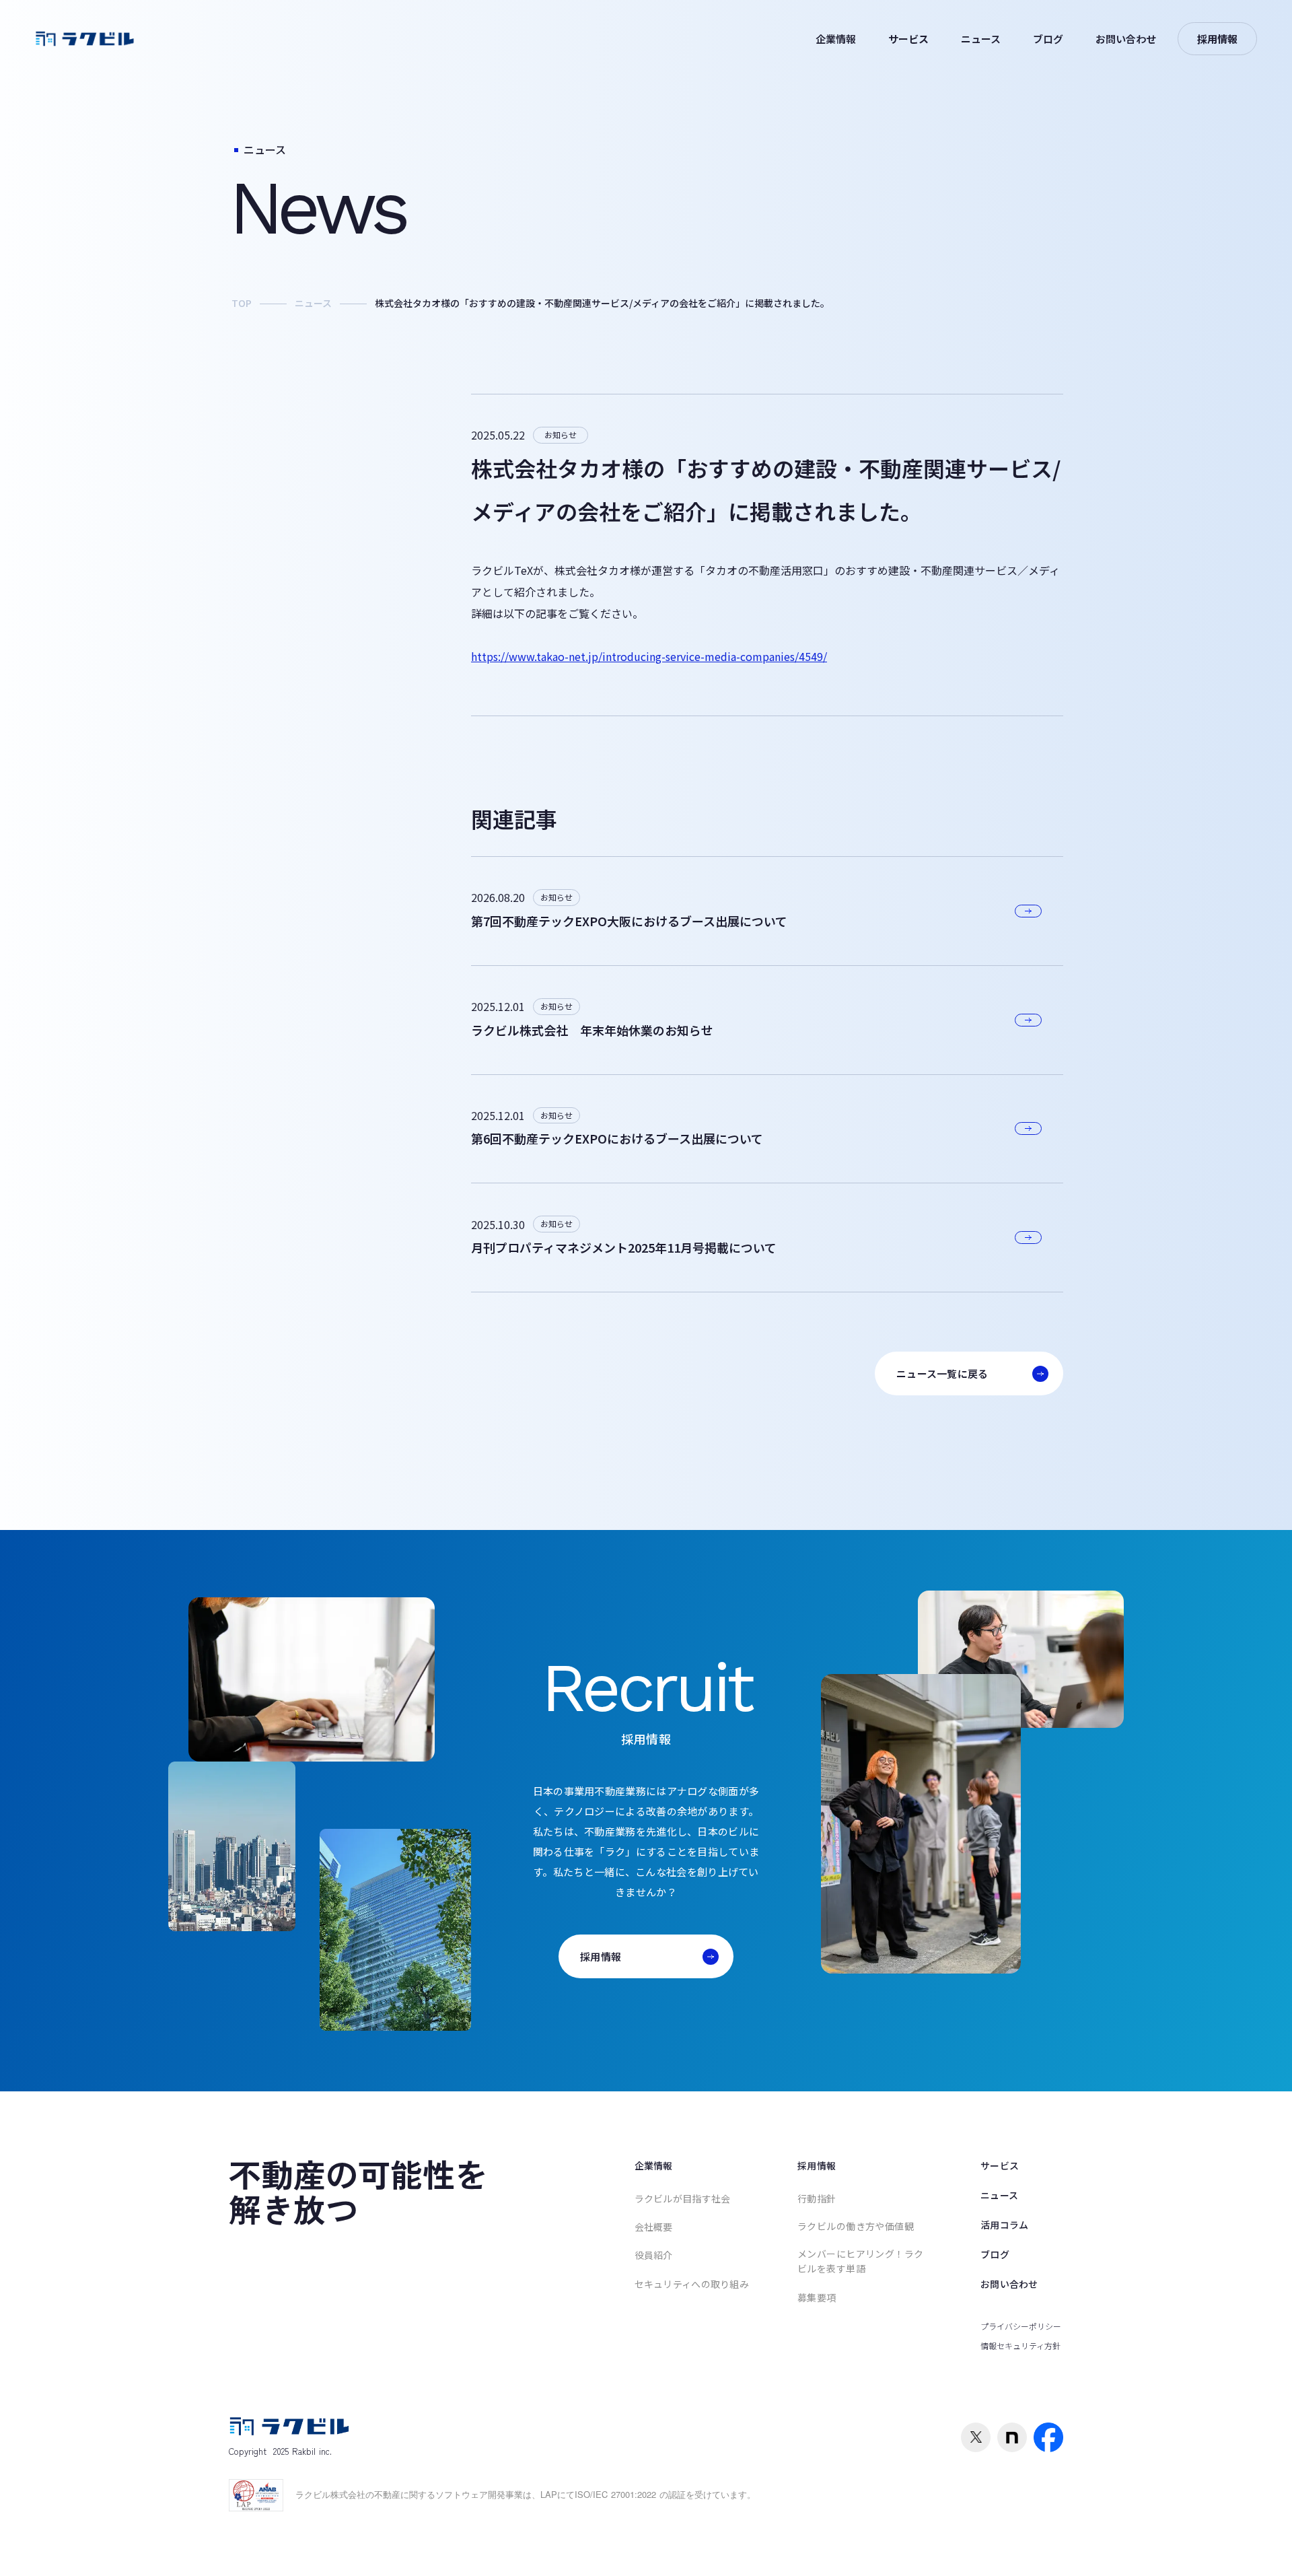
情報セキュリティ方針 (1020, 2345)
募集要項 (817, 2297)
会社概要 (654, 2227)
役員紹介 (654, 2255)
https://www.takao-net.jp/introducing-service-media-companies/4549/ (649, 656)
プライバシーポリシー (1021, 2326)
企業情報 (836, 39)
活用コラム (1004, 2225)
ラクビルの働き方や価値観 (856, 2226)
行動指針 (817, 2198)
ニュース (981, 39)
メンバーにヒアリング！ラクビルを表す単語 (860, 2261)
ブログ (1048, 39)
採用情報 (817, 2165)
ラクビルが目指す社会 (683, 2198)
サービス (908, 39)
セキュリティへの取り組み (692, 2284)
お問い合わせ (1126, 39)
